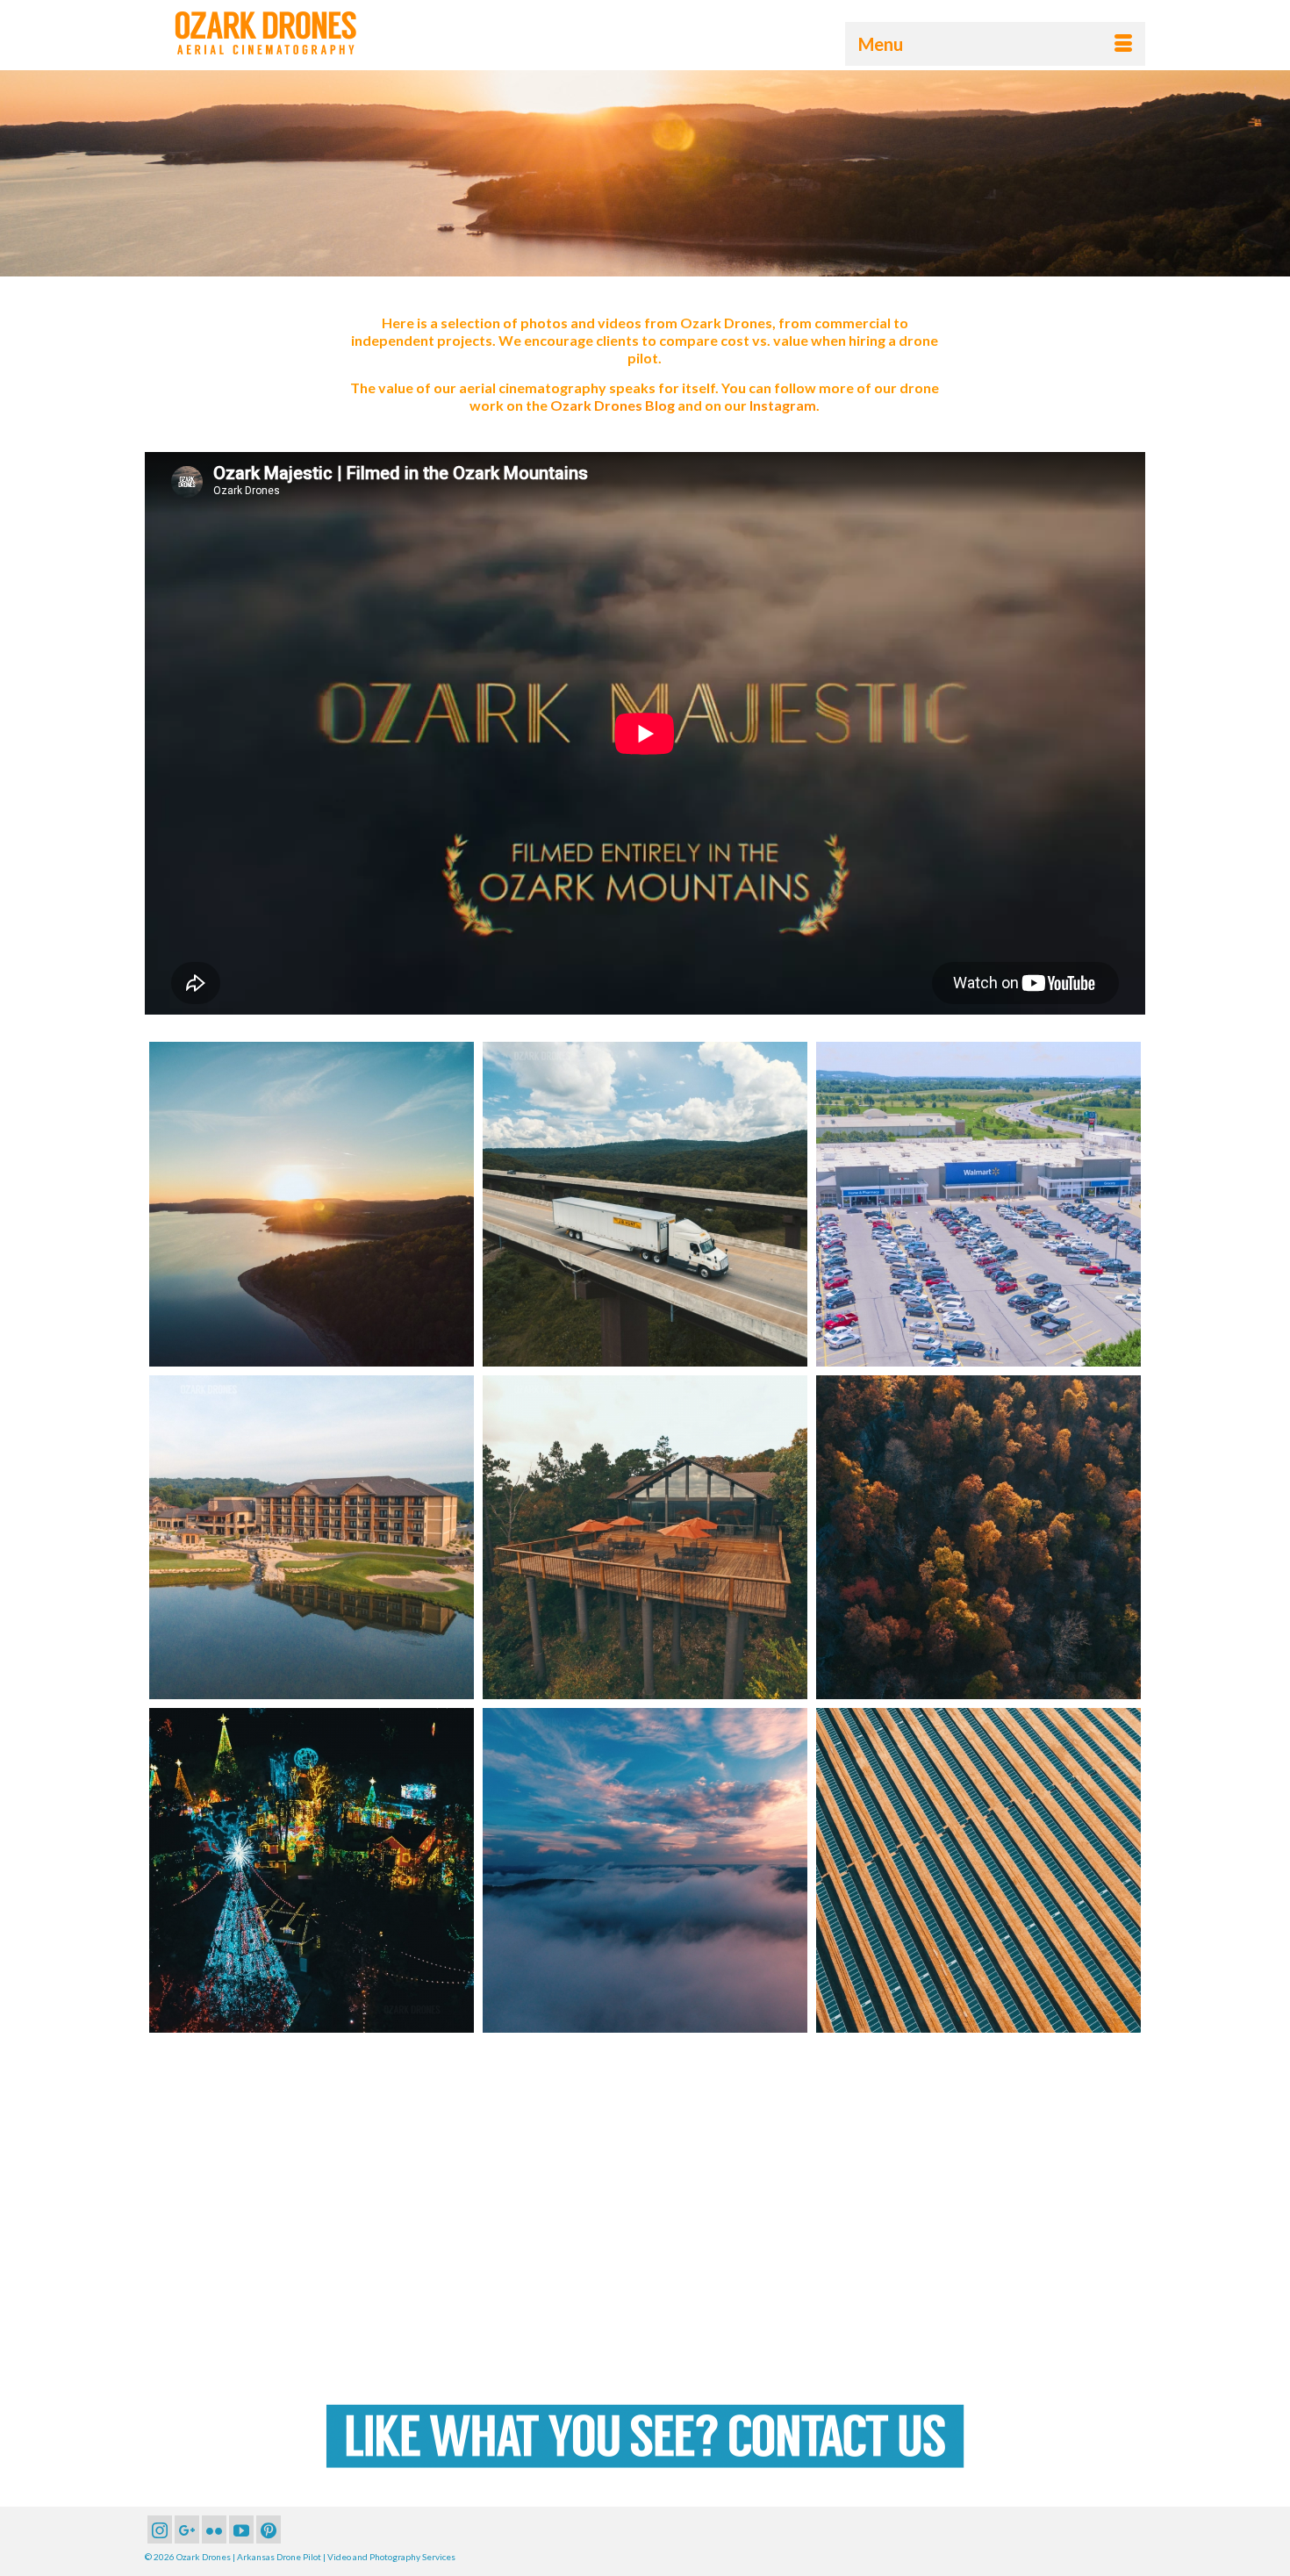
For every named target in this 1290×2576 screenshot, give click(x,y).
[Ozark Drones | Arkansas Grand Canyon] (645, 2204)
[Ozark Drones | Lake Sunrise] (978, 2204)
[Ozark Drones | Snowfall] (312, 2204)
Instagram (783, 405)
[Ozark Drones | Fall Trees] (978, 1538)
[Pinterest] (269, 2529)
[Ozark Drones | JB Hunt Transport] (645, 1204)
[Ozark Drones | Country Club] (312, 1538)
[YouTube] (241, 2529)
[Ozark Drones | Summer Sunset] (645, 1870)
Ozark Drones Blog (613, 405)
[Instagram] (160, 2529)
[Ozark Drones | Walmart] (978, 1204)
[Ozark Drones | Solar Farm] (978, 1870)
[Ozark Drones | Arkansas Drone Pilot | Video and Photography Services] (303, 33)
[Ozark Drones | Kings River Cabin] (645, 1538)
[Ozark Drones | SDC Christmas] (312, 1870)
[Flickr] (214, 2529)
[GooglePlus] (187, 2529)
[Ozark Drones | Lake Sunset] (312, 1204)
